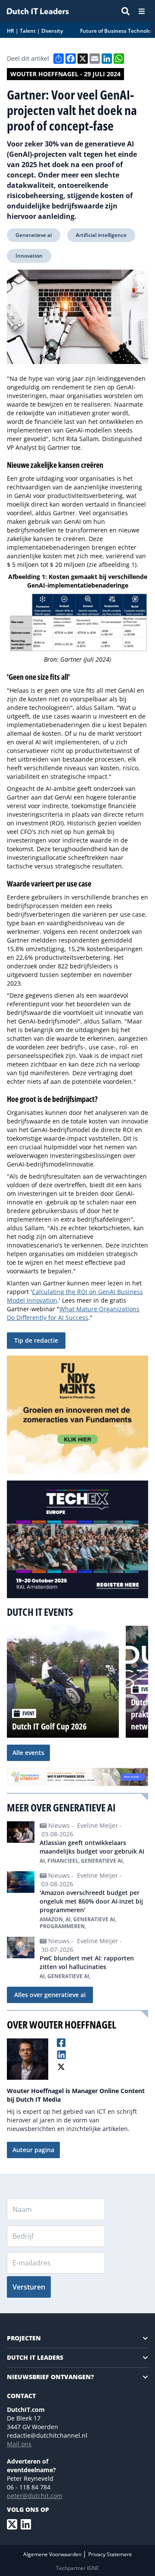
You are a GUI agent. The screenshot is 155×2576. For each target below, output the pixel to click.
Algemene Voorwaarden (53, 2554)
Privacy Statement (110, 2554)
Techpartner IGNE (77, 2568)
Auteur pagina (33, 2150)
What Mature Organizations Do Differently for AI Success (73, 1313)
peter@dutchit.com (35, 2496)
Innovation (29, 256)
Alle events (28, 1753)
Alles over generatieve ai (50, 1995)
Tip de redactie (36, 1340)
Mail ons (19, 2444)
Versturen (29, 2287)
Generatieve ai (34, 235)
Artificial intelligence (101, 235)
